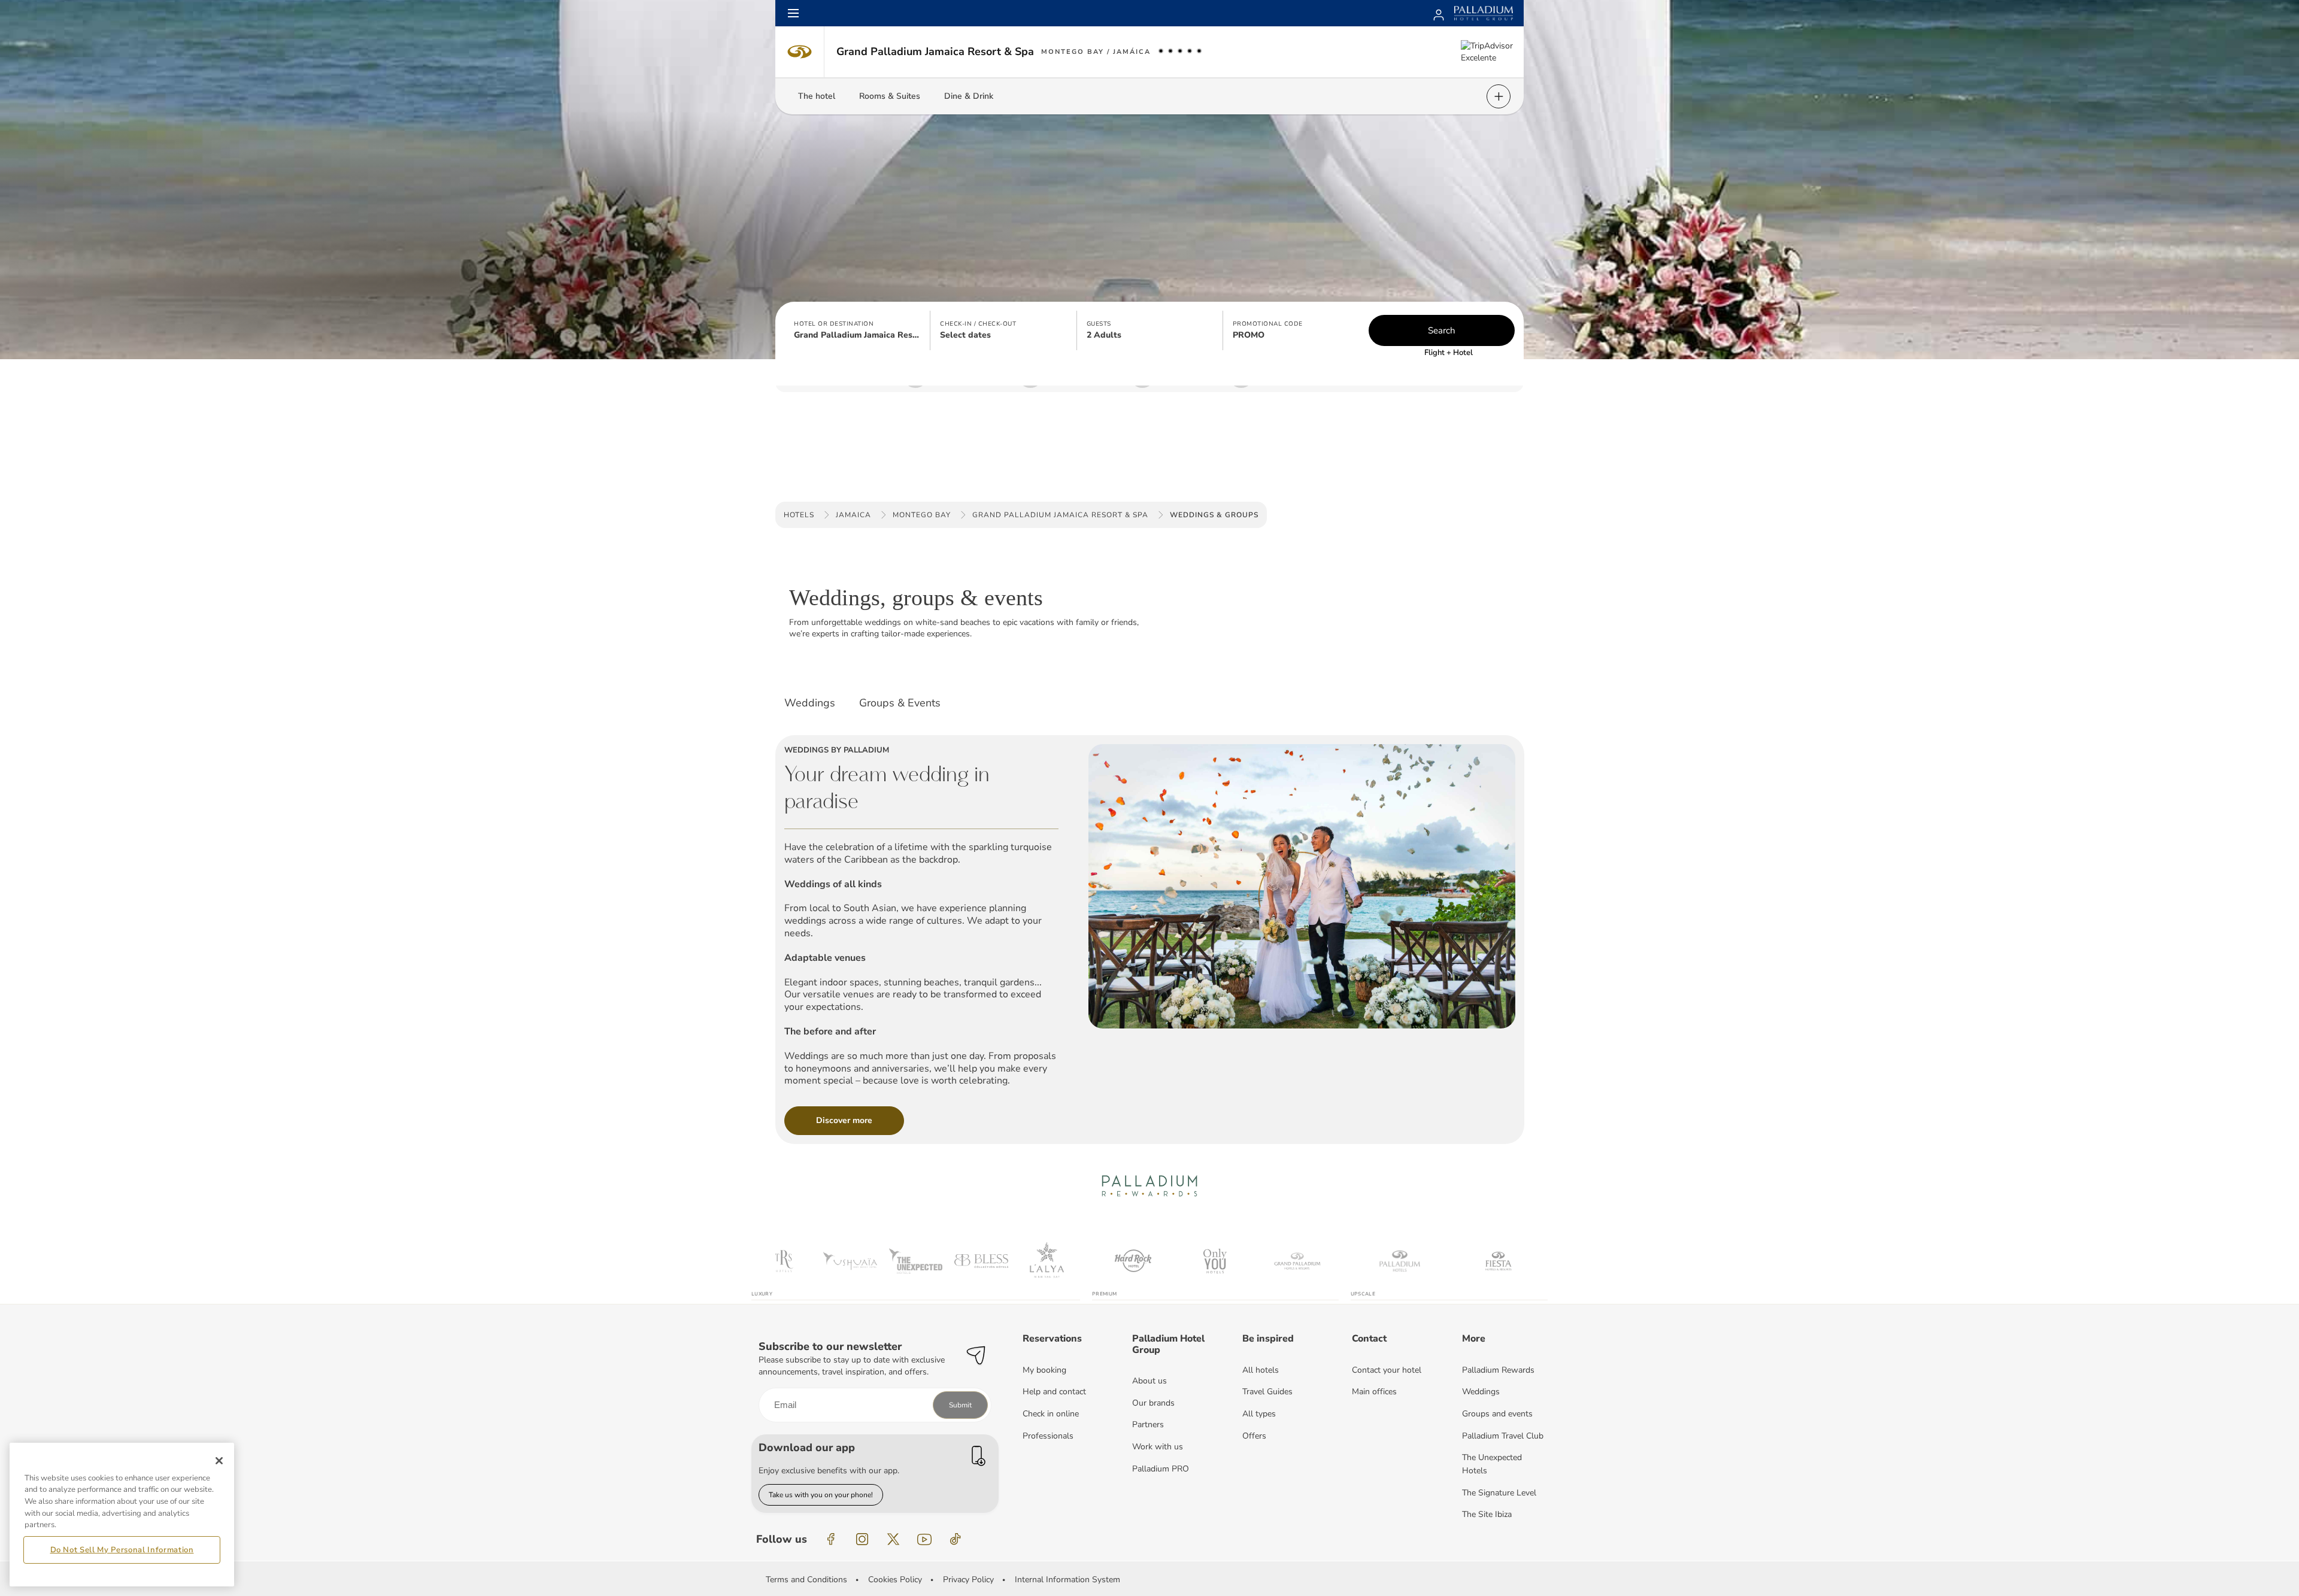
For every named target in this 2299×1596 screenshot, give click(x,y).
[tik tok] (956, 1539)
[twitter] (893, 1539)
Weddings (1481, 1392)
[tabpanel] (1149, 932)
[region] (122, 1515)
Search (1442, 330)
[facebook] (831, 1539)
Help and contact (1054, 1392)
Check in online (1051, 1414)
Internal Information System (1067, 1580)
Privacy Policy (968, 1580)
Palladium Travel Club (1503, 1436)
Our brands (1153, 1403)
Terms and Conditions (806, 1580)
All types (1259, 1414)
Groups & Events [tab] (900, 703)
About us (1149, 1381)
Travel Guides (1267, 1392)
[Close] (219, 1461)
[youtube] (924, 1539)
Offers (1254, 1436)
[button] (857, 330)
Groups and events (1497, 1414)
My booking (1044, 1370)
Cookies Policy (895, 1580)
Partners (1148, 1424)
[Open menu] (793, 13)
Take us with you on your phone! (821, 1495)
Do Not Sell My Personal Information (122, 1550)
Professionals (1048, 1436)
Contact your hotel (1387, 1370)
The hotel (817, 96)
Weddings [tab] (810, 703)
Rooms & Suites (890, 96)
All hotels (1261, 1370)
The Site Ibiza (1487, 1514)
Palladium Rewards (1498, 1370)
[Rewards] (1439, 13)
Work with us (1158, 1447)
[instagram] (862, 1539)
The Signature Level (1499, 1493)
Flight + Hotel (1449, 353)
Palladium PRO (1161, 1469)
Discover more (844, 1120)
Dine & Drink (969, 96)
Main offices (1374, 1392)
